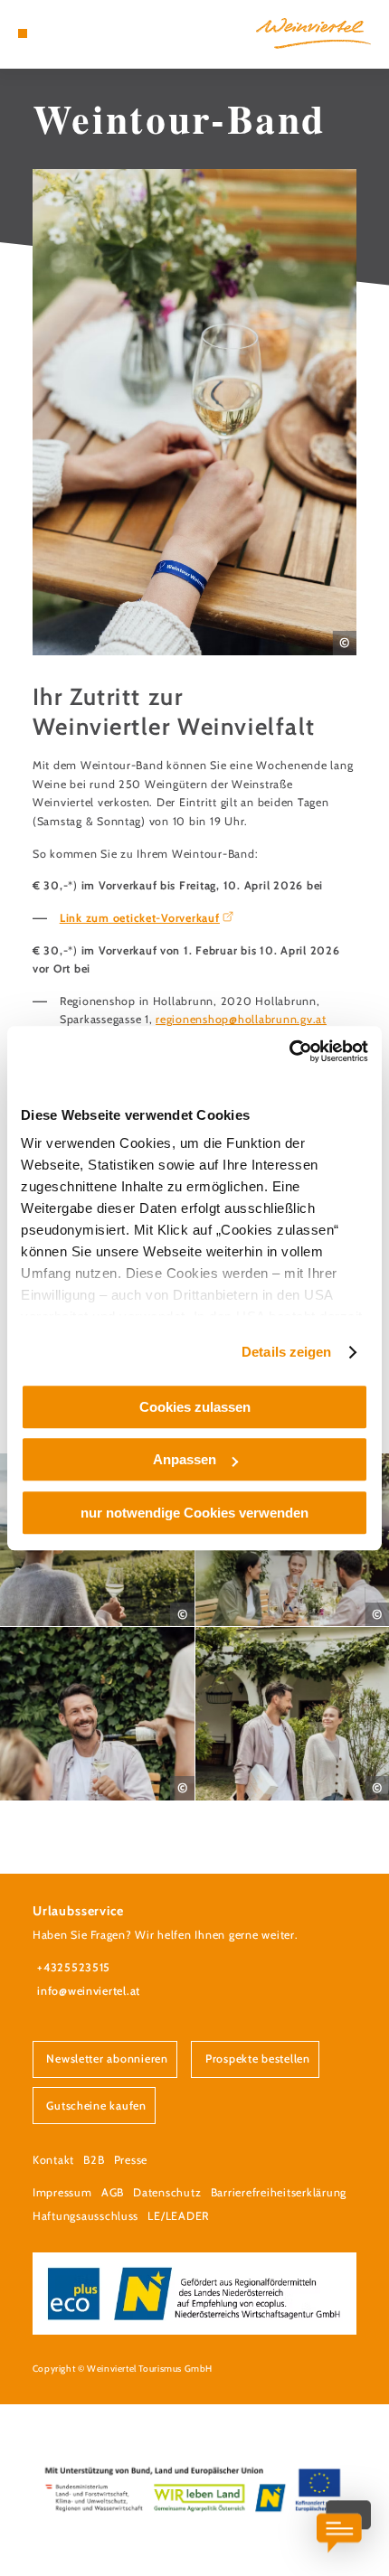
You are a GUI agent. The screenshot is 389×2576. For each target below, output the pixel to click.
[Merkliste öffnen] (65, 33)
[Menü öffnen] (23, 33)
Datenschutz (167, 2192)
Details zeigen (286, 1352)
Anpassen (185, 1459)
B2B (94, 2160)
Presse (131, 2160)
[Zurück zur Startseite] (313, 33)
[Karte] (51, 33)
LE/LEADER (178, 2216)
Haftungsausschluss (85, 2216)
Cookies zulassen (195, 1407)
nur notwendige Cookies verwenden (194, 1513)
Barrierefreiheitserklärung (279, 2192)
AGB (113, 2192)
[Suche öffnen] (79, 33)
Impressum (62, 2192)
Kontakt (53, 2160)
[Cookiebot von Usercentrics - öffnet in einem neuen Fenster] (289, 1051)
